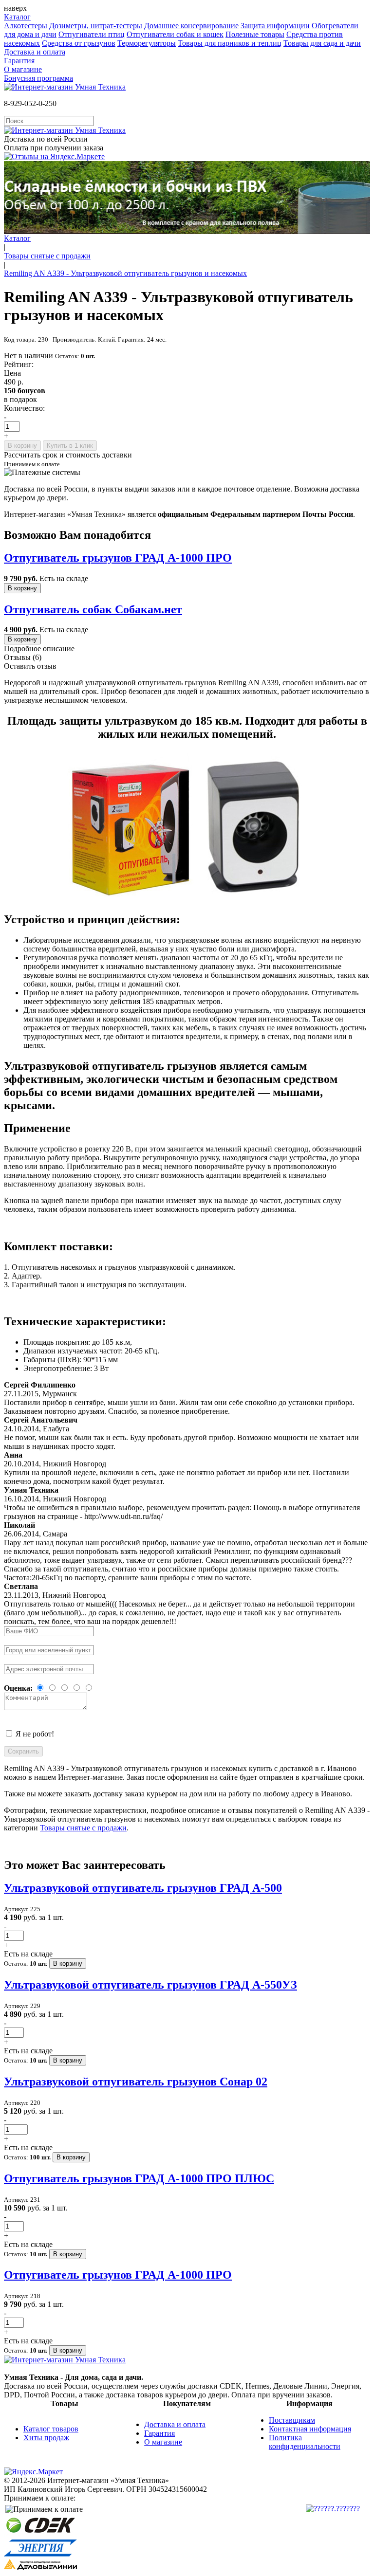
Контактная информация (310, 2429)
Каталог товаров (51, 2429)
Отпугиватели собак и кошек (175, 34)
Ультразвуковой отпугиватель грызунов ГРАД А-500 (143, 1888)
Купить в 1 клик (70, 446)
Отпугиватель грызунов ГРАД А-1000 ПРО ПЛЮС (139, 2178)
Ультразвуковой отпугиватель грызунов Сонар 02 (136, 2082)
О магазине (23, 69)
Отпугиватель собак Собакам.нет (93, 609)
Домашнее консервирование (191, 26)
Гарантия (19, 61)
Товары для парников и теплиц (230, 43)
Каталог (17, 17)
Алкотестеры (26, 26)
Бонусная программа (38, 78)
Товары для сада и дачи (322, 43)
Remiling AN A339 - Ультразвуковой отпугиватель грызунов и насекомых (125, 273)
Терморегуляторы (147, 43)
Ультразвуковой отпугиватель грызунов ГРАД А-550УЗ (150, 1985)
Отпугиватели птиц (92, 34)
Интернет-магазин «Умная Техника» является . (179, 514)
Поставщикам (292, 2420)
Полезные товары (255, 34)
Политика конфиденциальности (305, 2442)
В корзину (22, 446)
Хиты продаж (46, 2438)
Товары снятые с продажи (47, 256)
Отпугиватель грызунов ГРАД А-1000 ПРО (118, 558)
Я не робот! (35, 1734)
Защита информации (275, 26)
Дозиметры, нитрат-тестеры (96, 26)
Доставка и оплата (35, 52)
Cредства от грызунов (79, 43)
